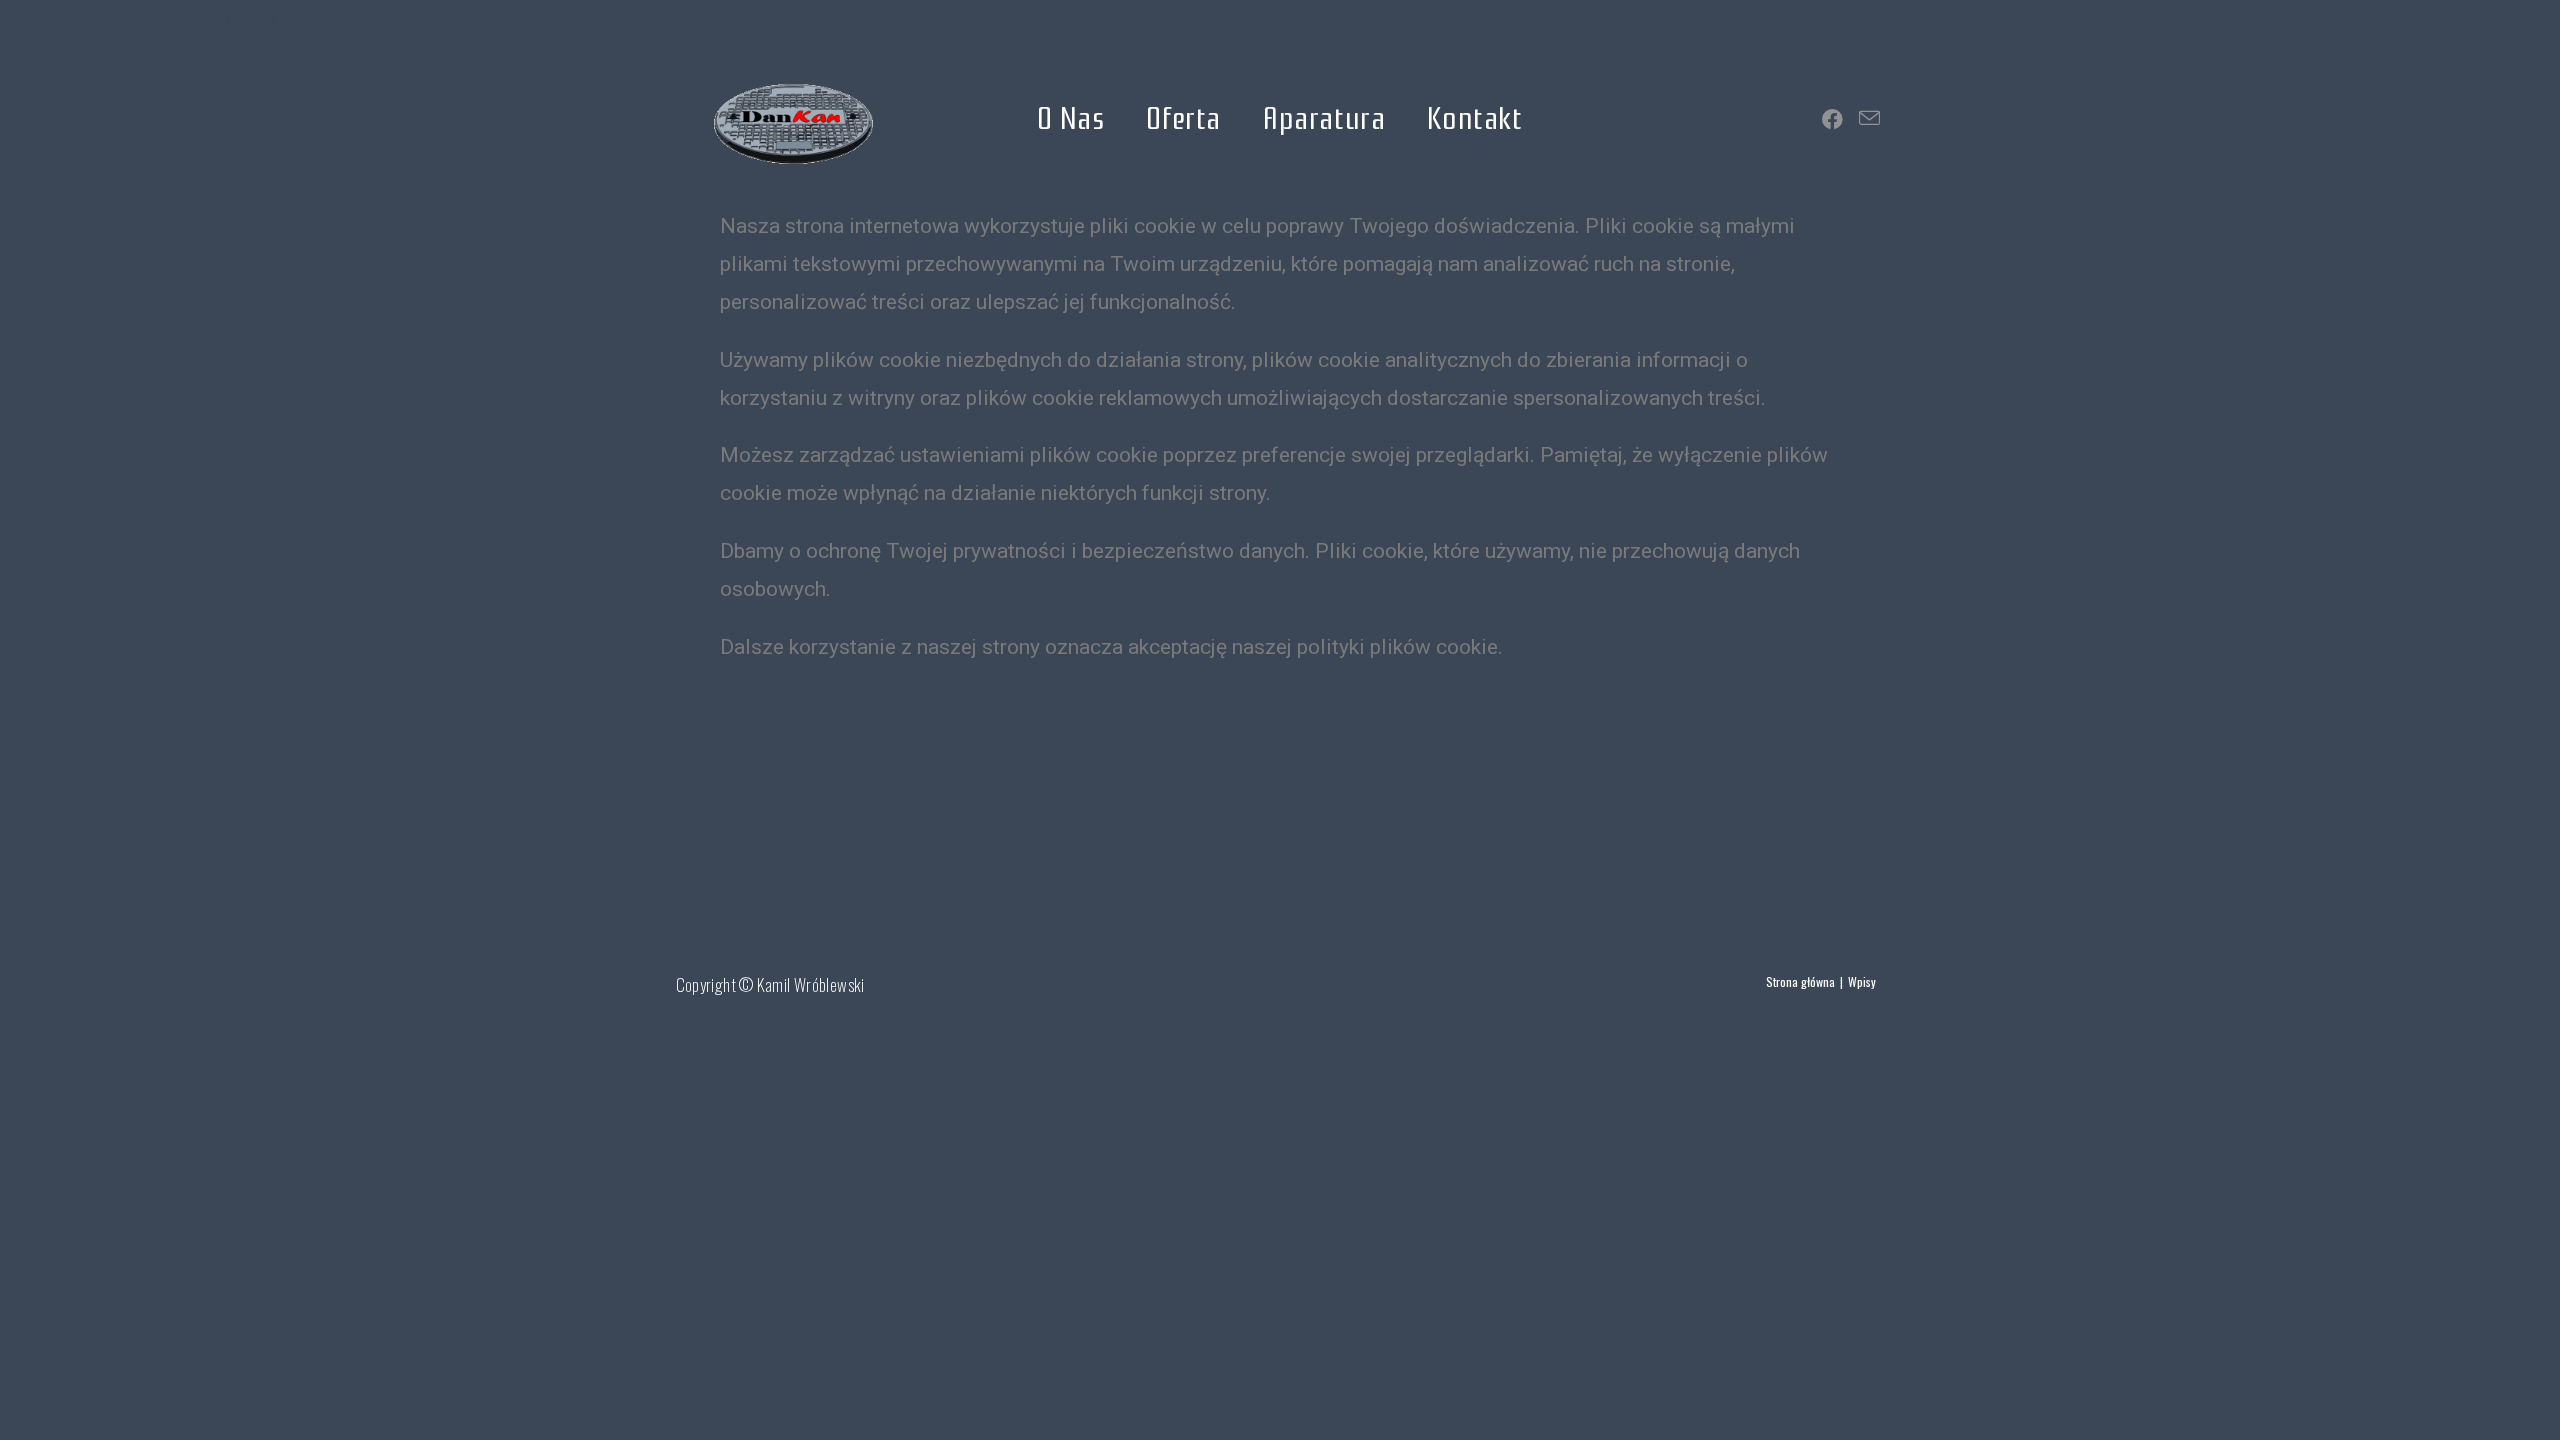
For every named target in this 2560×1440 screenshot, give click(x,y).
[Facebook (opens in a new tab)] (1832, 118)
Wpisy (1862, 981)
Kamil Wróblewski (810, 984)
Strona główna (1800, 981)
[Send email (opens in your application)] (1869, 117)
